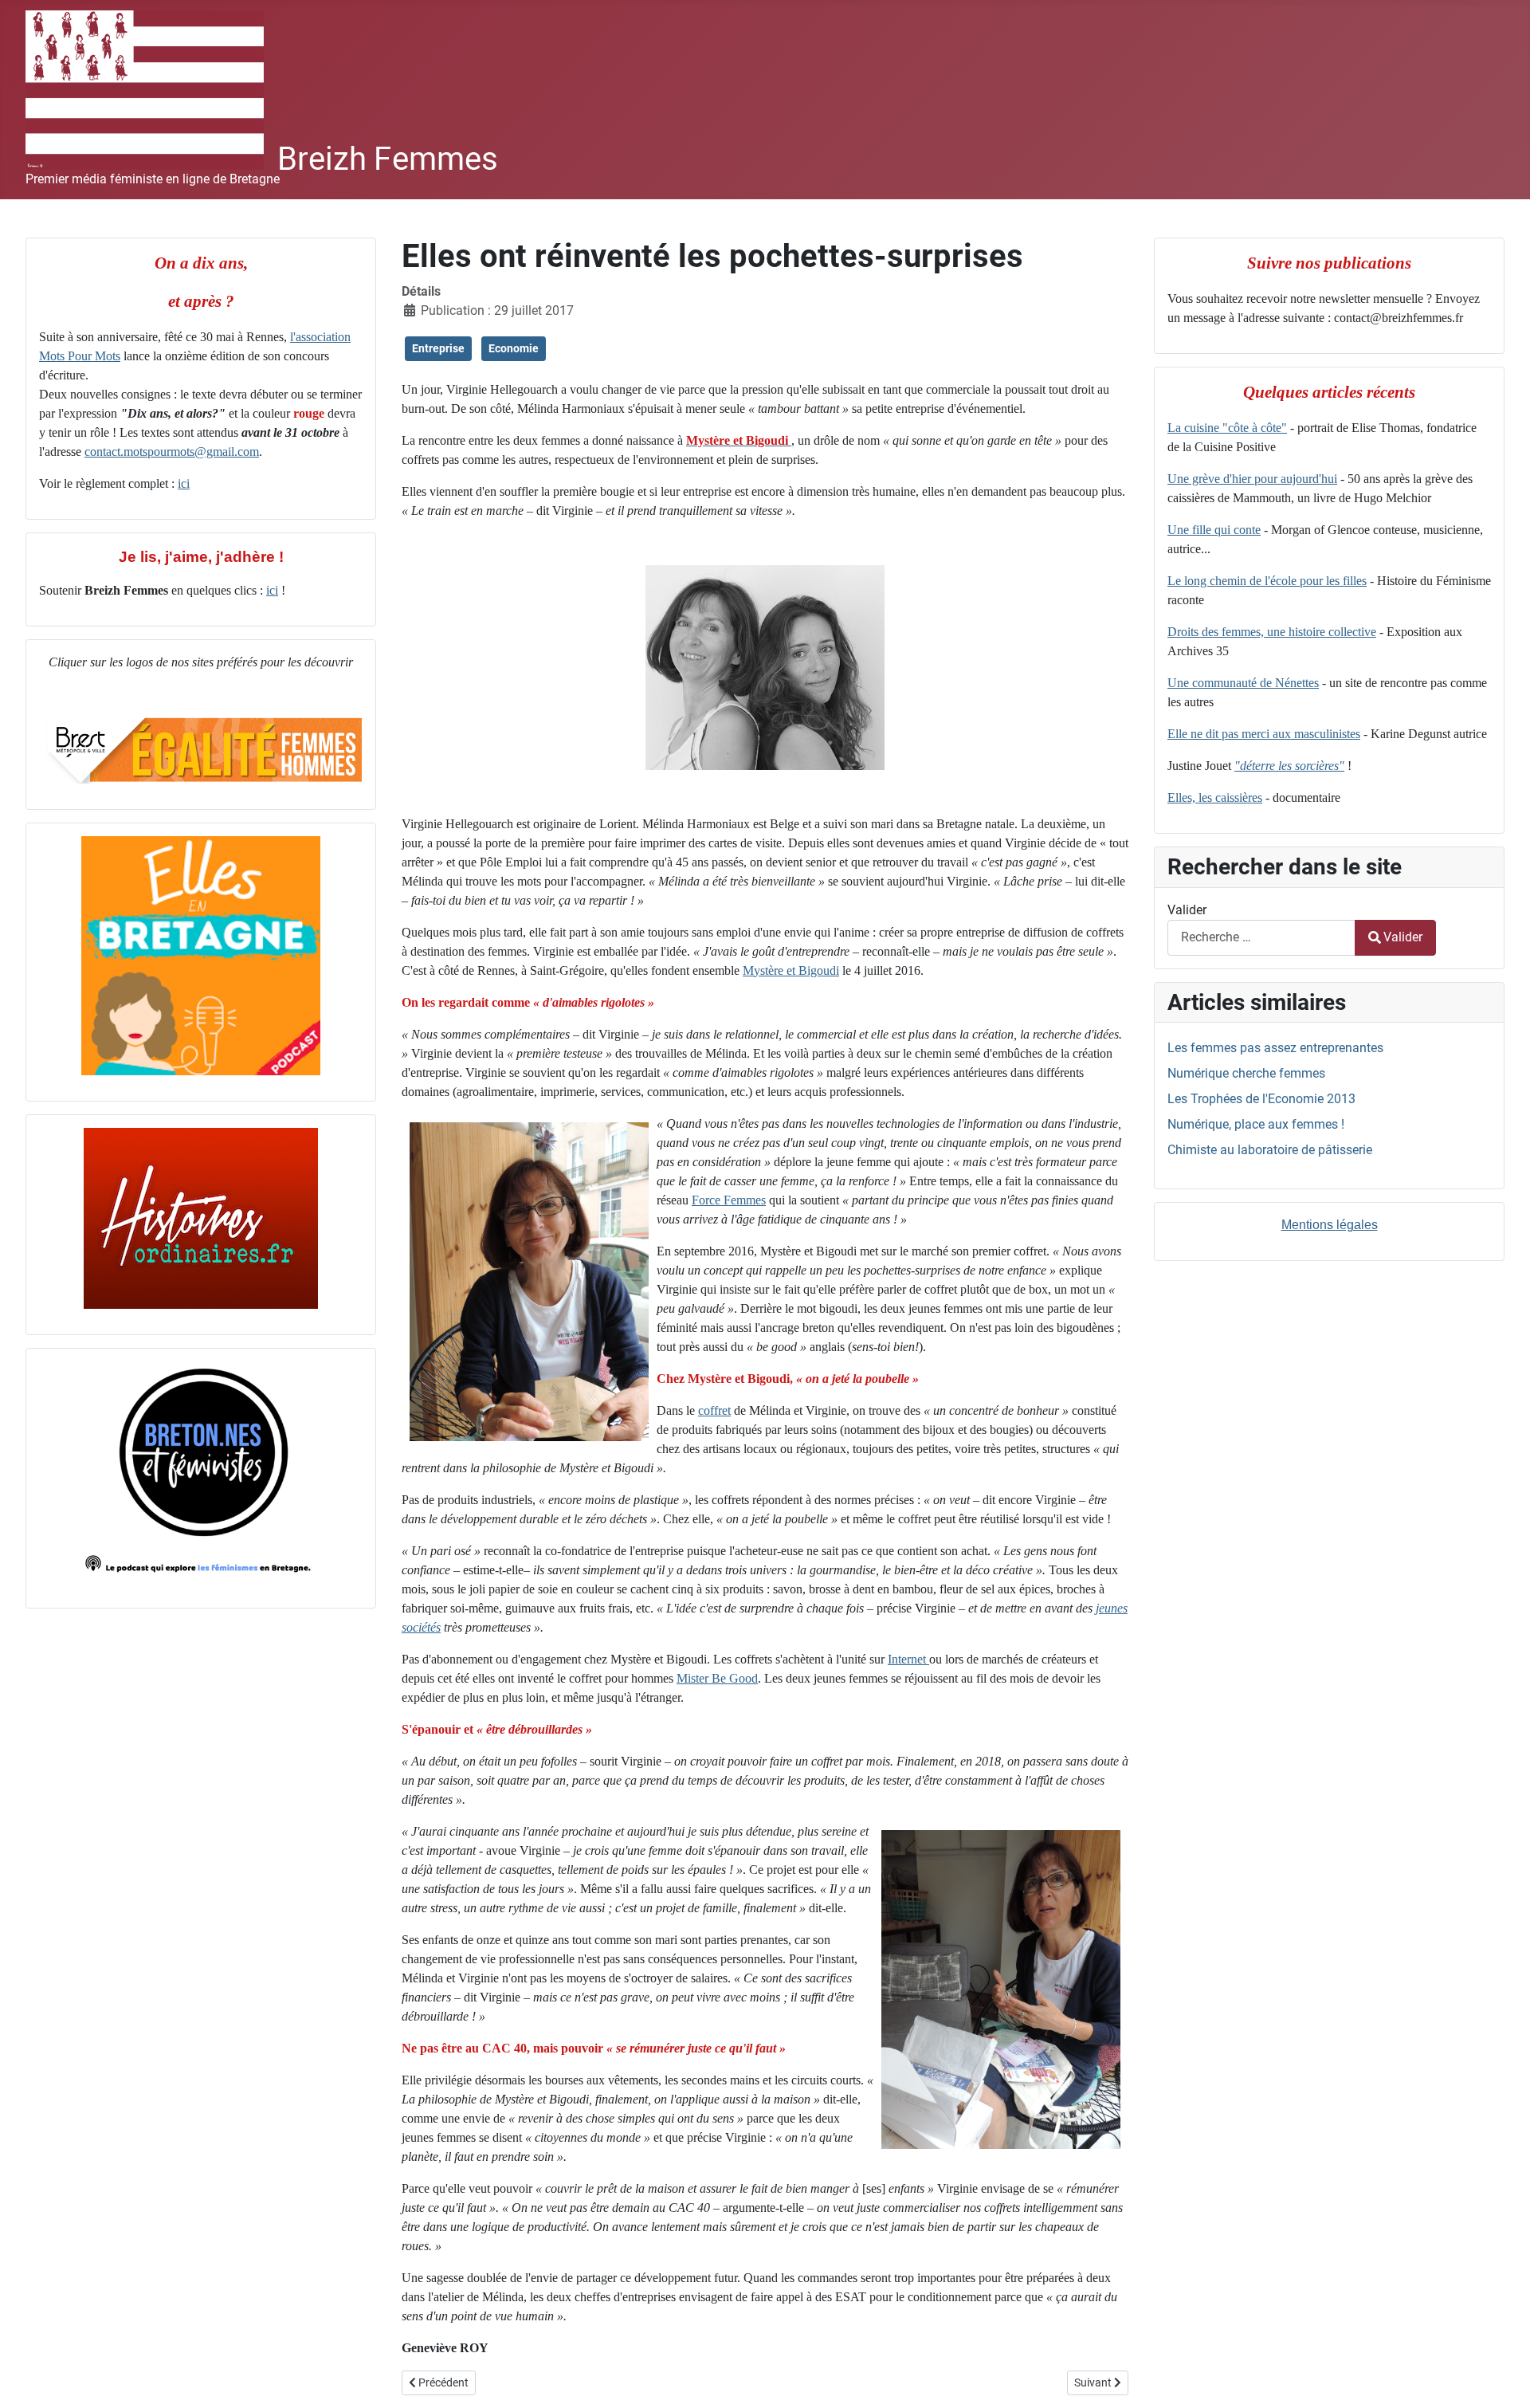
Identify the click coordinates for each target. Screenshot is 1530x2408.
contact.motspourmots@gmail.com (172, 452)
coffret (714, 1410)
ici (184, 483)
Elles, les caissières (1215, 797)
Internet (908, 1659)
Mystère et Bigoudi (791, 970)
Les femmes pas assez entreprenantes (1275, 1048)
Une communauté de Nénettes (1243, 683)
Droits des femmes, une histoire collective (1272, 632)
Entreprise (438, 348)
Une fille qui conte (1214, 530)
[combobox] (1261, 938)
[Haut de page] (1502, 2379)
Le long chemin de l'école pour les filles (1267, 581)
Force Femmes (729, 1200)
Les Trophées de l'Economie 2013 (1261, 1099)
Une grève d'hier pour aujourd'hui (1252, 479)
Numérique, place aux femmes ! (1256, 1124)
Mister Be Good (717, 1678)
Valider (1187, 910)
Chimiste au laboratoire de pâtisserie (1270, 1150)
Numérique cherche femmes (1246, 1073)
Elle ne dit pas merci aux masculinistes (1264, 734)
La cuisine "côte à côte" (1227, 428)
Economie (514, 348)
